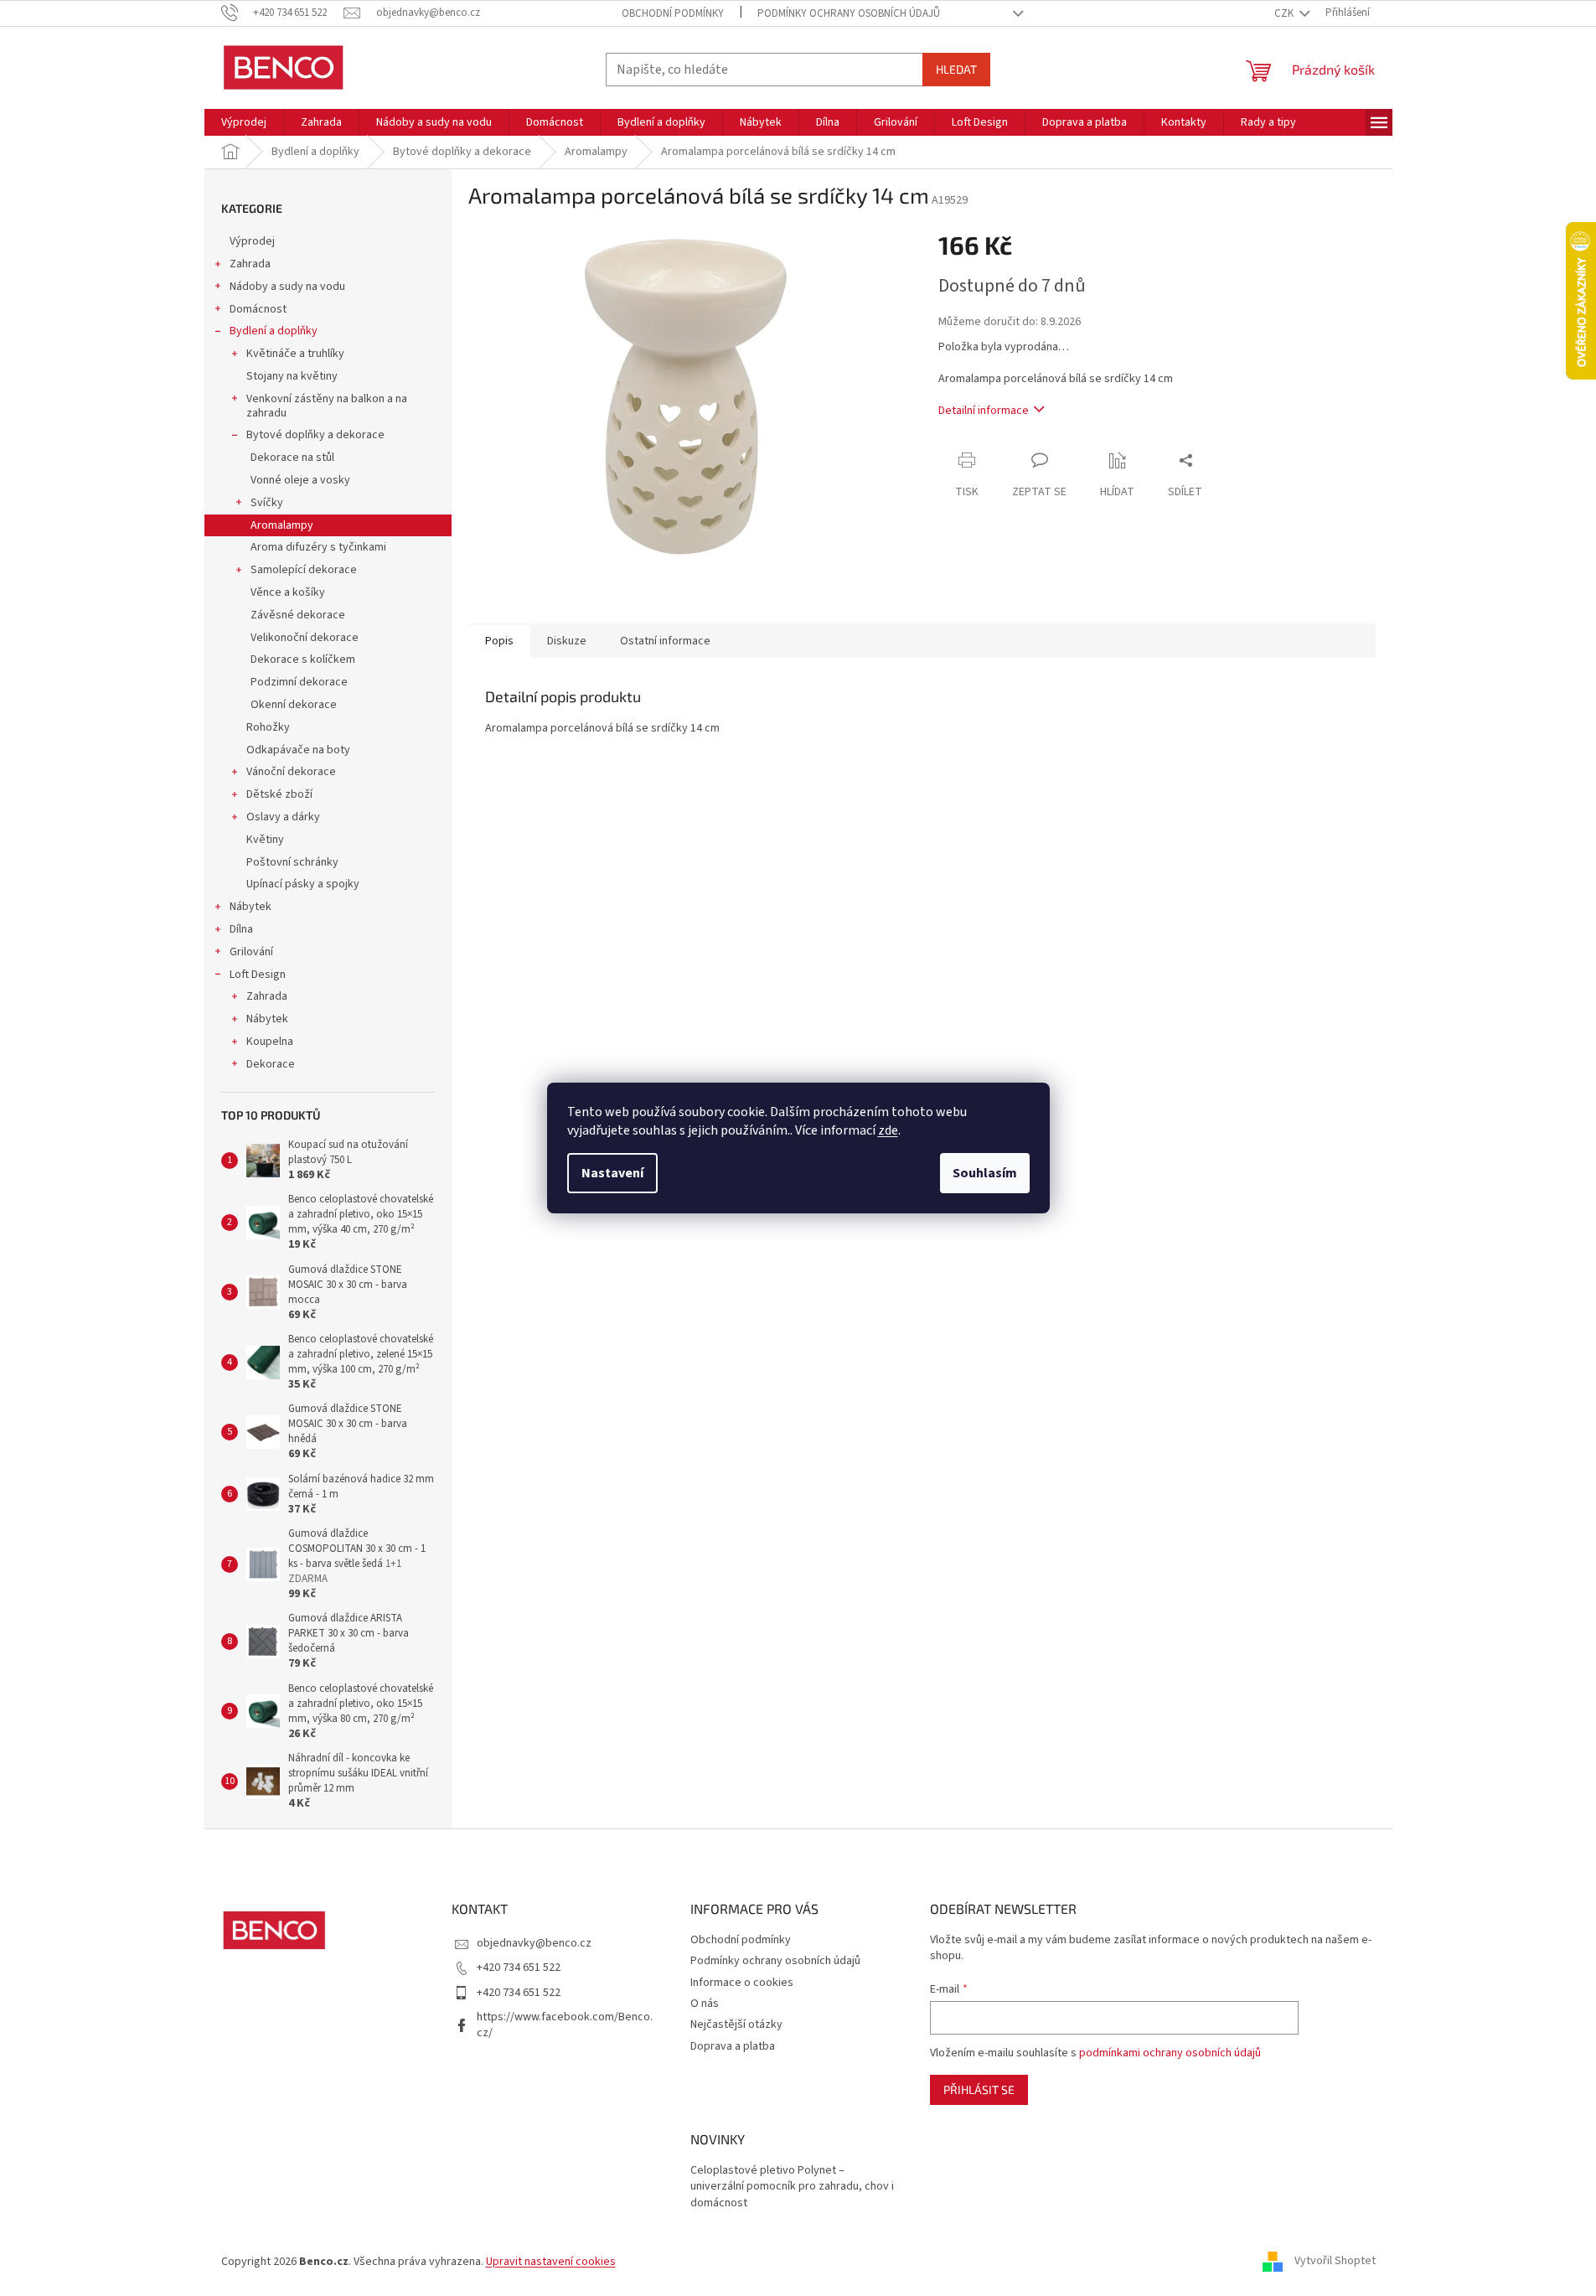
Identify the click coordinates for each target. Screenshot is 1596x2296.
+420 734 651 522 (519, 1968)
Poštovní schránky (292, 862)
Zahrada (250, 264)
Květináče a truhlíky (295, 354)
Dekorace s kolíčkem (303, 659)
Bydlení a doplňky (274, 331)
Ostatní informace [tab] (665, 641)
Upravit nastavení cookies (551, 2262)
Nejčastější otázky (736, 2025)
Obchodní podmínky (673, 13)
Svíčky (267, 503)
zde (888, 1130)
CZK (1285, 13)
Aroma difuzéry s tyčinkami (318, 547)
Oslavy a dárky (283, 817)
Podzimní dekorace (299, 682)
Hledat (956, 69)
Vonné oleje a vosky (300, 480)
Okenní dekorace (294, 705)
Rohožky (268, 727)
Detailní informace (984, 411)
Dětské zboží (279, 794)
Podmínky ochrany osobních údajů (849, 13)
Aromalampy (282, 525)
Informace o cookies (742, 1983)
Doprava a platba (733, 2046)
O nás (705, 2004)
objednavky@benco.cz (534, 1943)
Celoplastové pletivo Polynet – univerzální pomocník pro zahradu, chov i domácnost (792, 2187)
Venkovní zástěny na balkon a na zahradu (327, 406)
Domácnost (258, 309)
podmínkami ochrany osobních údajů (1170, 2053)
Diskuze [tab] (567, 641)
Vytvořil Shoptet (1335, 2262)
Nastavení (612, 1173)
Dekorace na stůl (292, 458)
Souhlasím (985, 1173)
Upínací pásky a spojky (303, 884)
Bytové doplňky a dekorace (315, 435)
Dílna (241, 929)
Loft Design (258, 975)
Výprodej (252, 241)
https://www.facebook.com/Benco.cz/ (565, 2025)
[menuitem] (244, 122)
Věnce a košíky (288, 592)
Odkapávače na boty (298, 750)
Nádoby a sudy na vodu (287, 287)
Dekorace (271, 1064)
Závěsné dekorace (298, 615)
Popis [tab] (499, 641)
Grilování (251, 952)
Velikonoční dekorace (305, 638)
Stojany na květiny (292, 376)
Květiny (265, 840)
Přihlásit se (979, 2089)
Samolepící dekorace (304, 570)
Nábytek (251, 907)
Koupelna (270, 1042)
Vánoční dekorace (291, 772)
